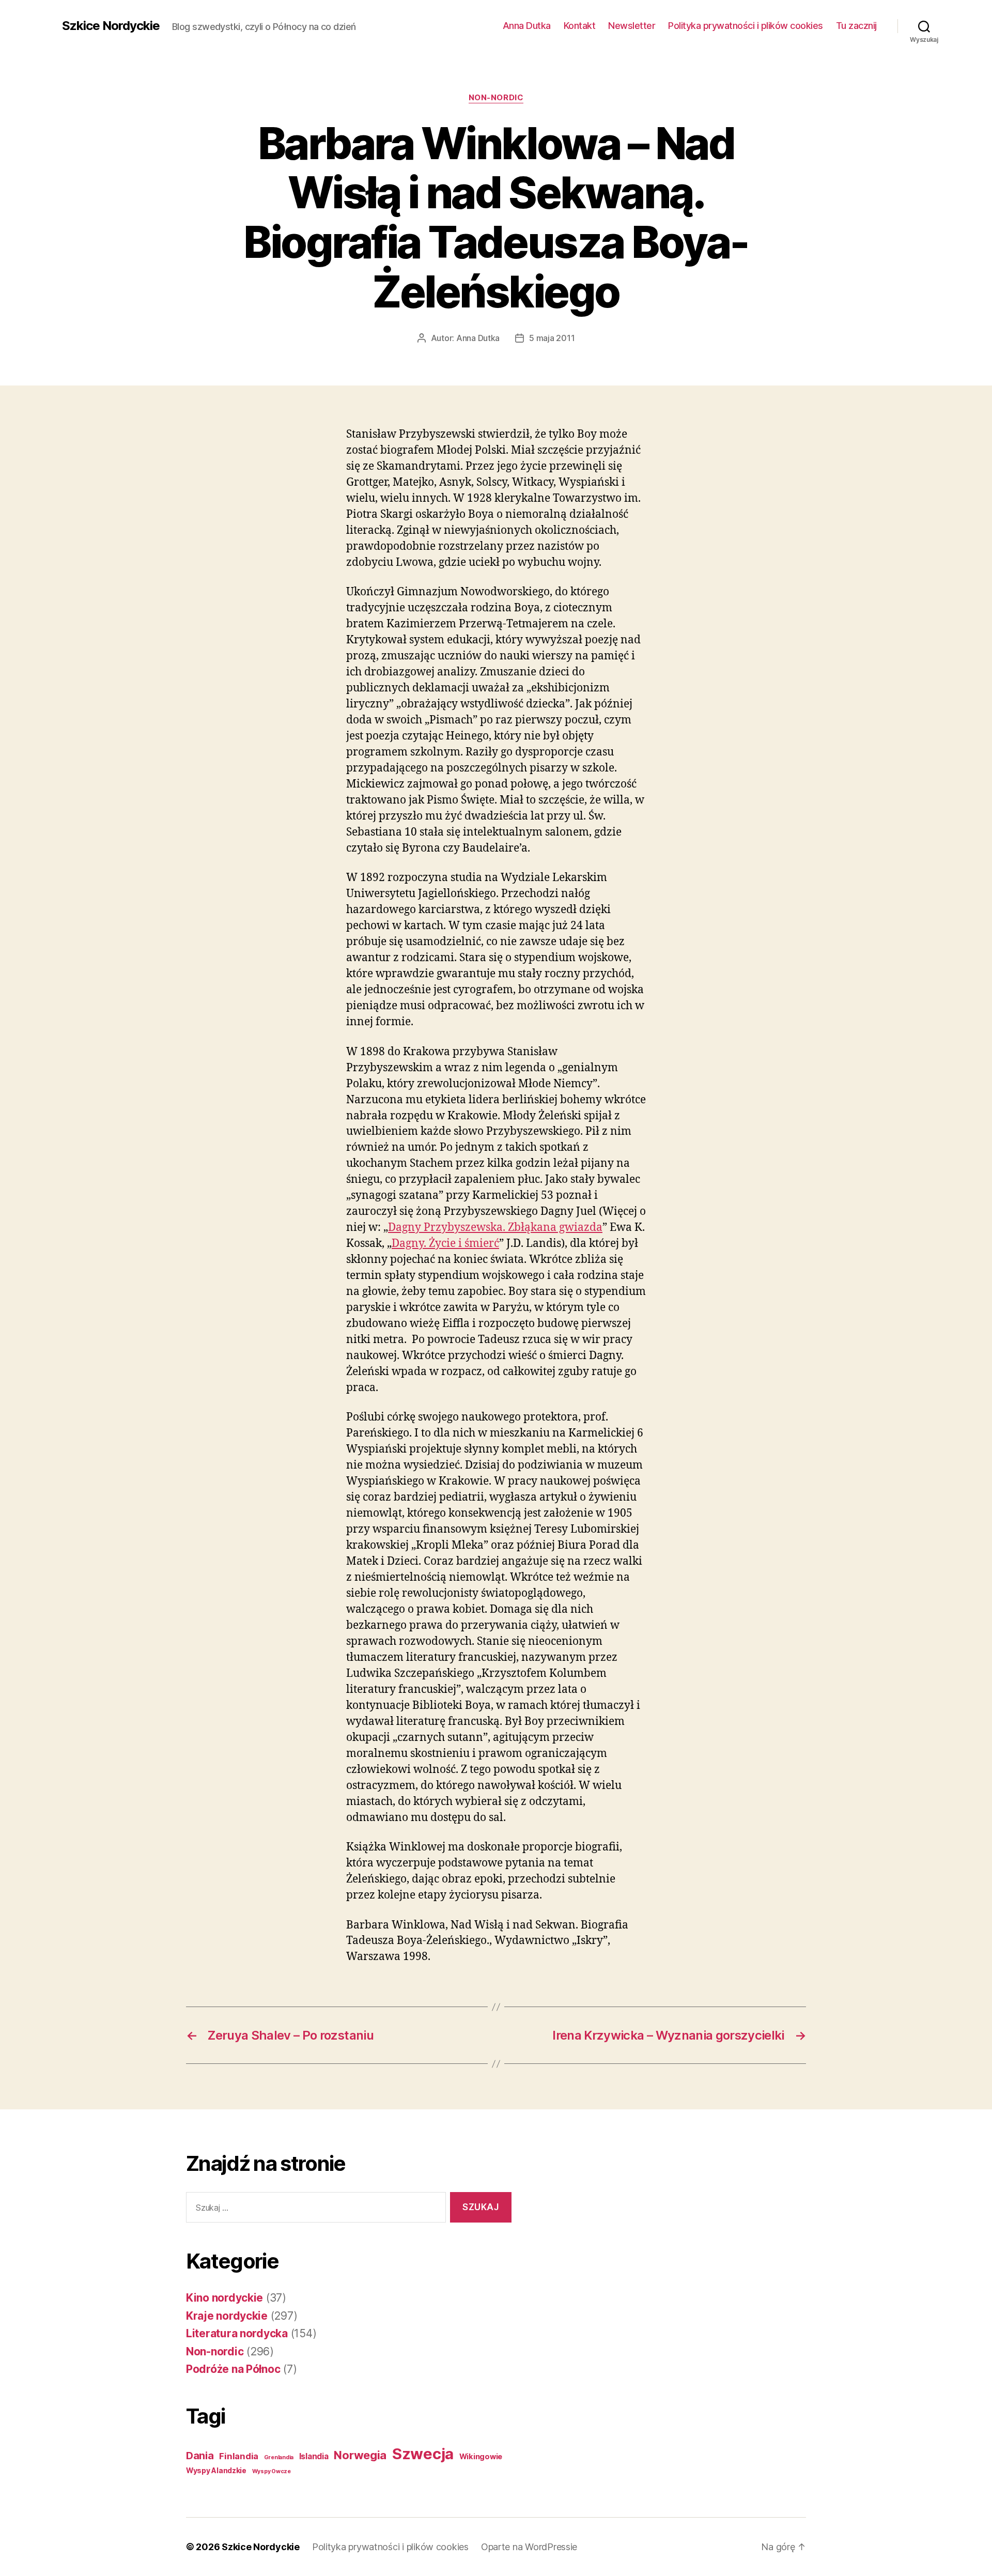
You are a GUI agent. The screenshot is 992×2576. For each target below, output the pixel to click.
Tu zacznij (856, 26)
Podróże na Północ (233, 2369)
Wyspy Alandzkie (216, 2471)
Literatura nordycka (237, 2333)
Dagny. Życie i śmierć (445, 1244)
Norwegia (360, 2455)
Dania (200, 2456)
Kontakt (580, 26)
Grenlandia (279, 2457)
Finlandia (239, 2456)
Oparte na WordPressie (529, 2547)
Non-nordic (496, 98)
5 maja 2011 (552, 338)
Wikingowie (481, 2457)
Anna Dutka (527, 26)
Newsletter (632, 26)
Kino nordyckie (224, 2298)
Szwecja (423, 2454)
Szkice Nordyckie (111, 26)
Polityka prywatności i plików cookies (746, 26)
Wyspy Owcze (272, 2471)
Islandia (314, 2456)
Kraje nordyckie (227, 2316)
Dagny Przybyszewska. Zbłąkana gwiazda (495, 1228)
